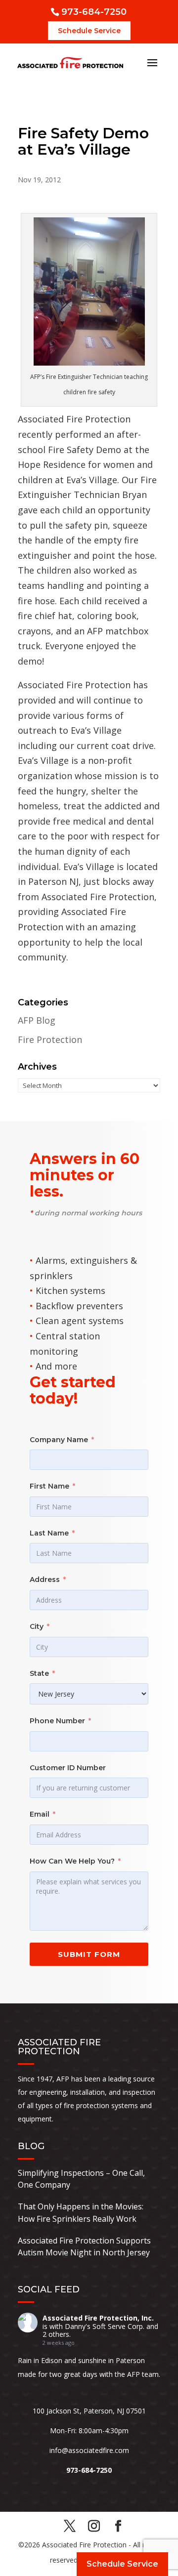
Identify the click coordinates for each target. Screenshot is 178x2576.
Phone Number (57, 1721)
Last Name (49, 1533)
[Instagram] (94, 2527)
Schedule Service (89, 31)
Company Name (59, 1440)
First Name (49, 1486)
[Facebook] (118, 2527)
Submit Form (89, 1954)
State (39, 1673)
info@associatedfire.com (89, 2450)
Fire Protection (50, 1039)
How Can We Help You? (72, 1861)
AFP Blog (37, 1020)
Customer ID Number (68, 1768)
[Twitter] (70, 2527)
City (37, 1626)
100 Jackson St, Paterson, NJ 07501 (89, 2411)
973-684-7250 (94, 12)
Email (40, 1814)
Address (45, 1579)
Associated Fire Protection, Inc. (98, 2318)
